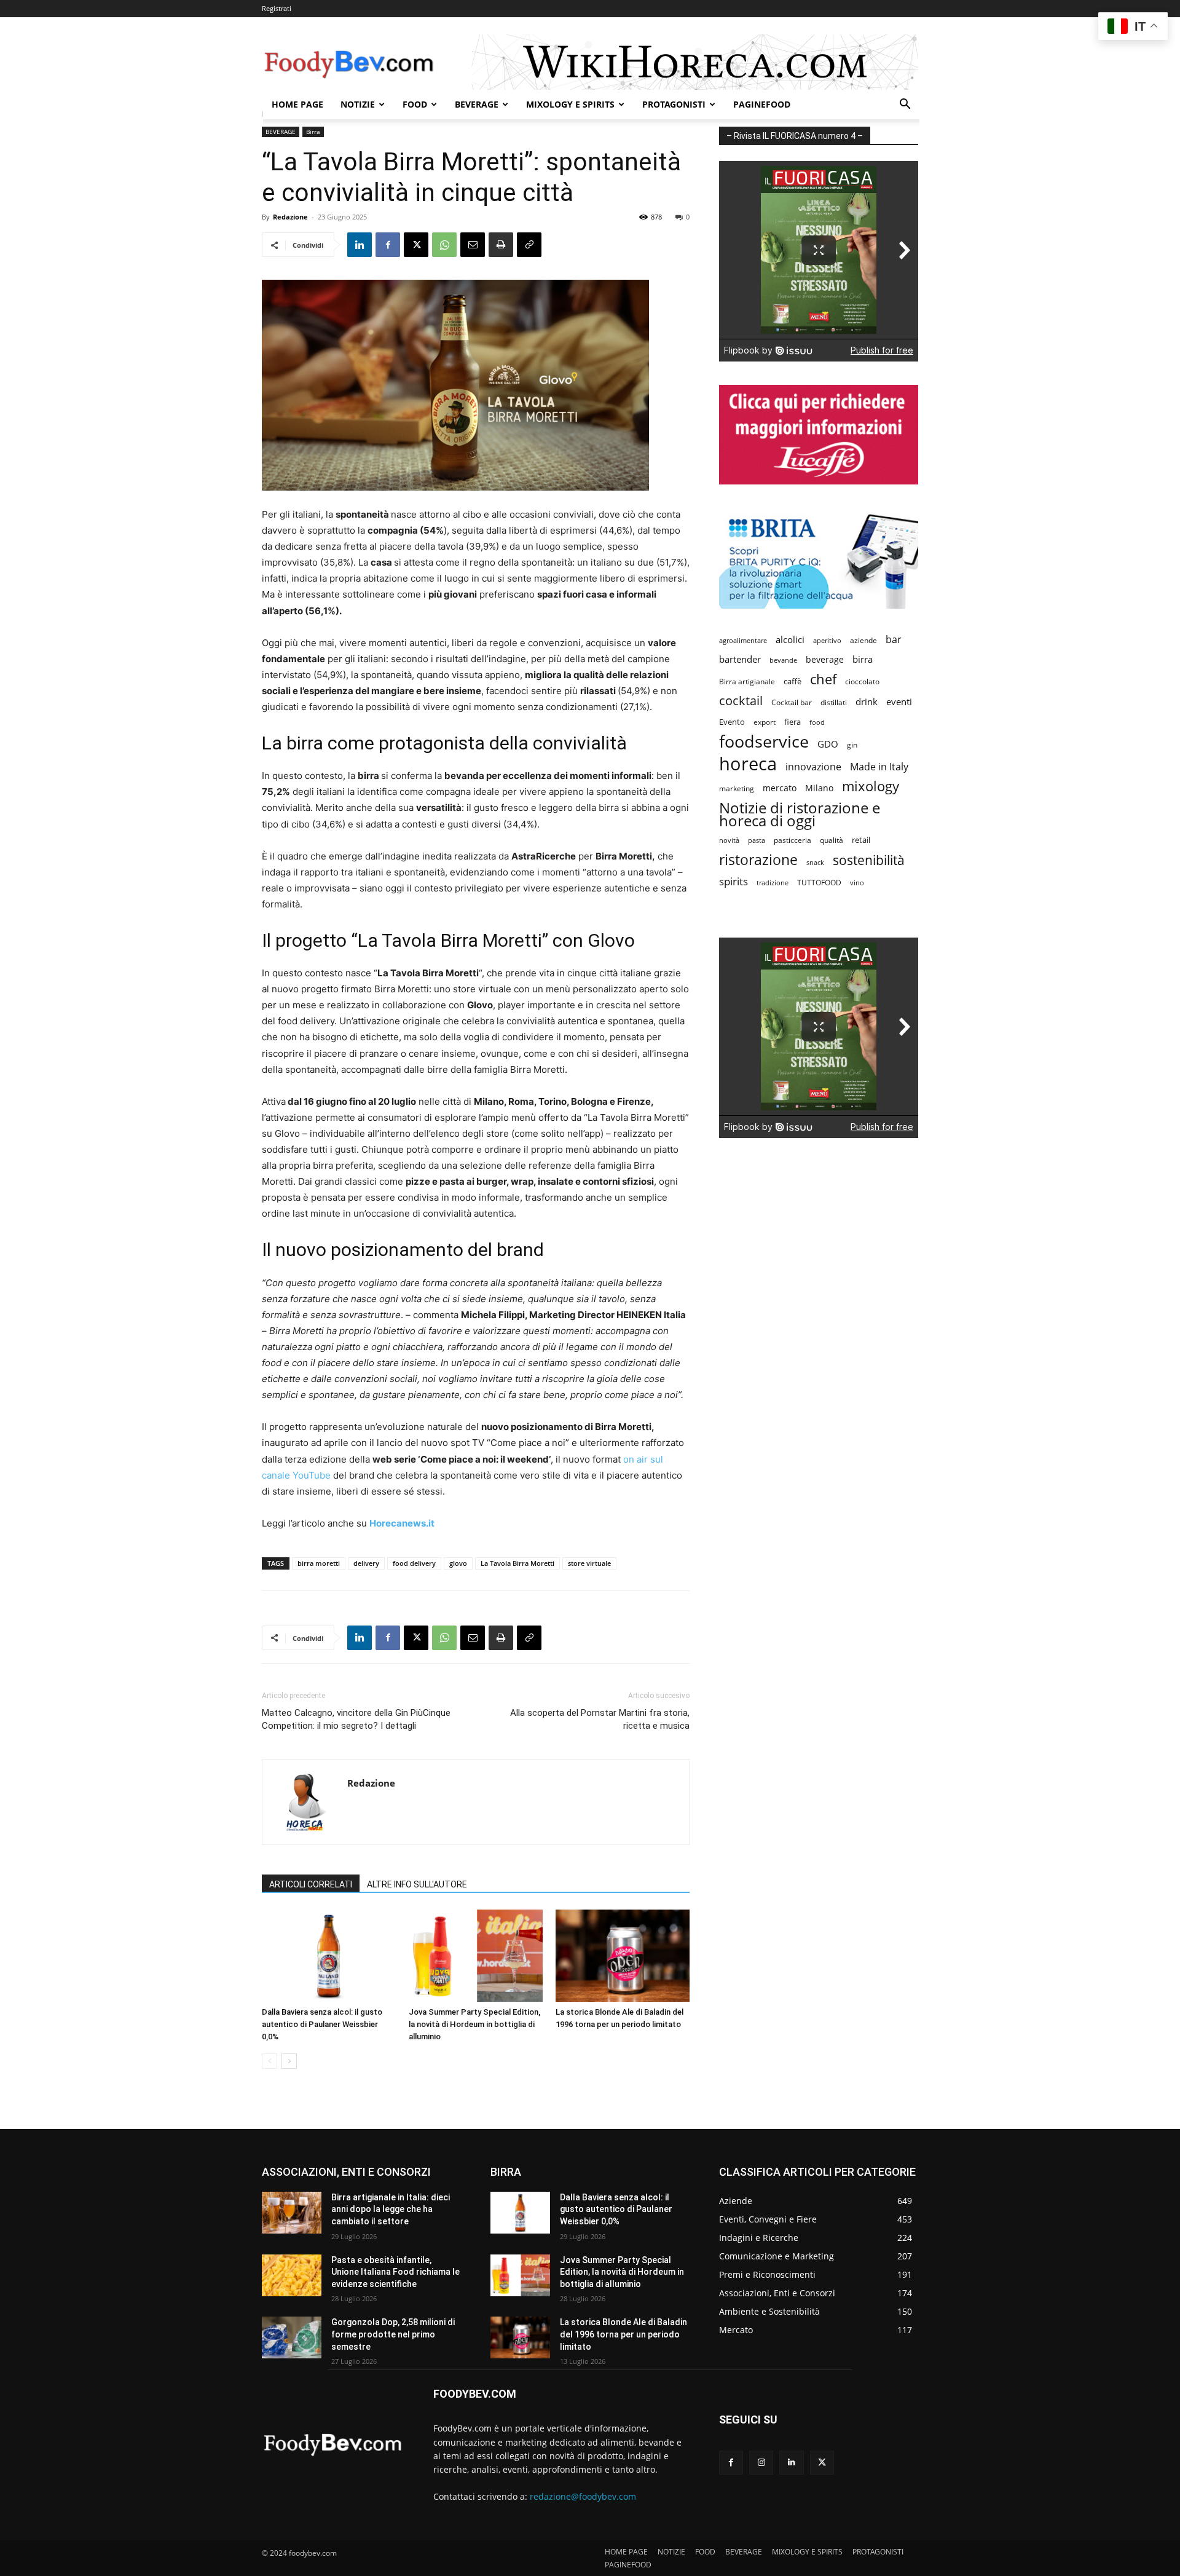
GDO (828, 744)
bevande (783, 660)
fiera (793, 722)
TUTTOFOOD (819, 883)
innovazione (813, 767)
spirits (734, 881)
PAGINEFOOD (762, 104)
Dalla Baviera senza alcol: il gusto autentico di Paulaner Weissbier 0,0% (322, 2024)
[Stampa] (501, 245)
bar (894, 640)
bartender (740, 659)
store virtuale (589, 1563)
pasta (757, 840)
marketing (737, 788)
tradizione (773, 883)
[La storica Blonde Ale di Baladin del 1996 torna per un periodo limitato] (623, 1956)
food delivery (414, 1563)
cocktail (741, 701)
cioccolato (862, 682)
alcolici (790, 639)
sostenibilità (869, 860)
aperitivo (827, 640)
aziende (863, 640)
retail (861, 840)
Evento (732, 722)
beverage (825, 659)
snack (815, 862)
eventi (899, 701)
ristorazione (758, 860)
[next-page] (289, 2061)
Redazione (290, 217)
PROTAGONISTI (674, 104)
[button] (905, 105)
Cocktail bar (792, 702)
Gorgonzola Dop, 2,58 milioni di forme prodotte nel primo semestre (393, 2334)
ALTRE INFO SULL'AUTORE (417, 1884)
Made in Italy (879, 767)
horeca (748, 764)
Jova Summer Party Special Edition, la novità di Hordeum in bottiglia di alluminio (474, 2024)
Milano (819, 788)
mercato (780, 788)
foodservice (764, 741)
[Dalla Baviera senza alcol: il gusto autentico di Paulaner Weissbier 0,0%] (329, 1956)
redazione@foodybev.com (583, 2496)
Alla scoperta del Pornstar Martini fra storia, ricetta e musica (600, 1719)
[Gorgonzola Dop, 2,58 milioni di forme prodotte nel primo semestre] (292, 2337)
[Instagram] (761, 2463)
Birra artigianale (747, 682)
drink (867, 701)
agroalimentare (743, 640)
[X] (416, 245)
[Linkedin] (360, 245)
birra (863, 659)
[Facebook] (388, 245)
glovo (458, 1563)
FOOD (415, 104)
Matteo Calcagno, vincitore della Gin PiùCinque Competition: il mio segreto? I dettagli (356, 1719)
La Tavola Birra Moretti (517, 1563)
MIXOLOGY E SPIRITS (570, 104)
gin (852, 745)
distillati (834, 702)
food (817, 722)
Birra (313, 132)
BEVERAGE (477, 104)
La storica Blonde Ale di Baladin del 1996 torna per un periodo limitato (623, 2334)
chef (823, 679)
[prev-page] (269, 2061)
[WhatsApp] (444, 245)
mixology (871, 786)
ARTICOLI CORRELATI (311, 1884)
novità (729, 840)
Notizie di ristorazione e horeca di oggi (800, 814)
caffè (793, 681)
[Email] (473, 245)
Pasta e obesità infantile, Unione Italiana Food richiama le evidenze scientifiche (395, 2272)
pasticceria (793, 840)
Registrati (277, 8)
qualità (832, 840)
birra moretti (319, 1563)
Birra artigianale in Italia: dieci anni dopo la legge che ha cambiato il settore (391, 2209)
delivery (366, 1563)
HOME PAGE (297, 104)
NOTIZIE (358, 104)
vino (857, 883)
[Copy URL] (529, 245)
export (765, 722)
